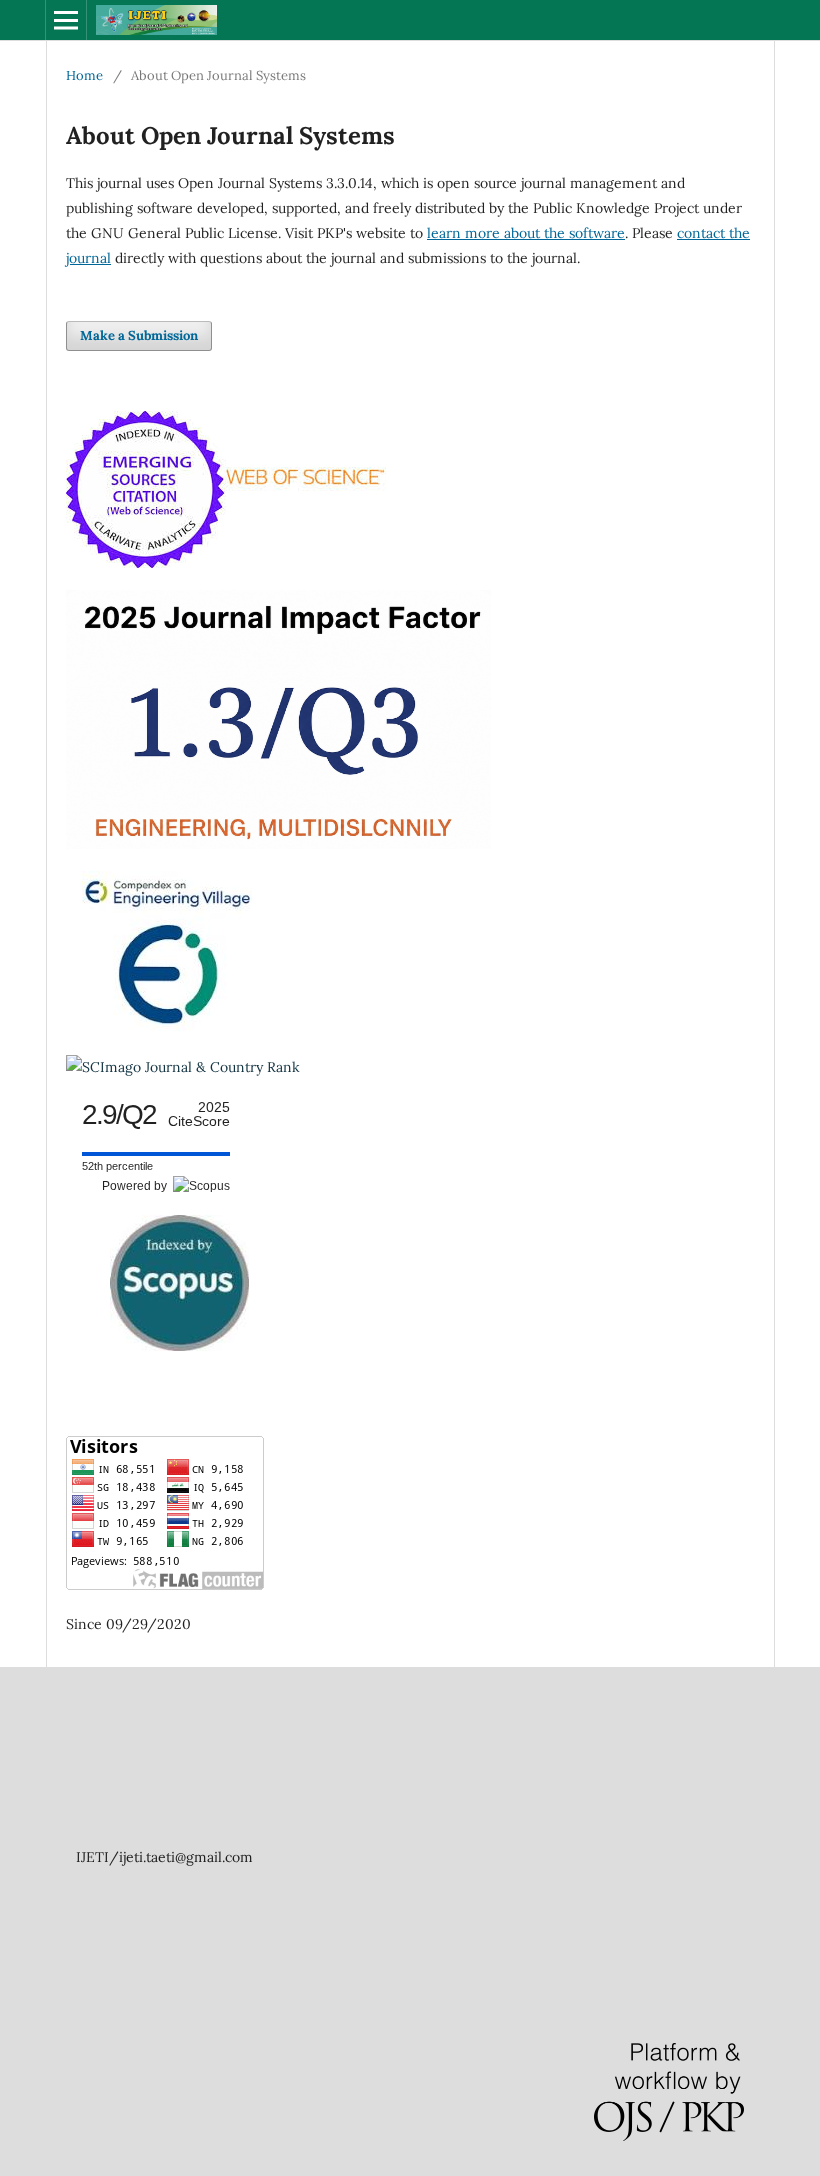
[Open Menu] (66, 20)
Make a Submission (139, 335)
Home (84, 75)
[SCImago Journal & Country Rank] (183, 1067)
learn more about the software (526, 233)
